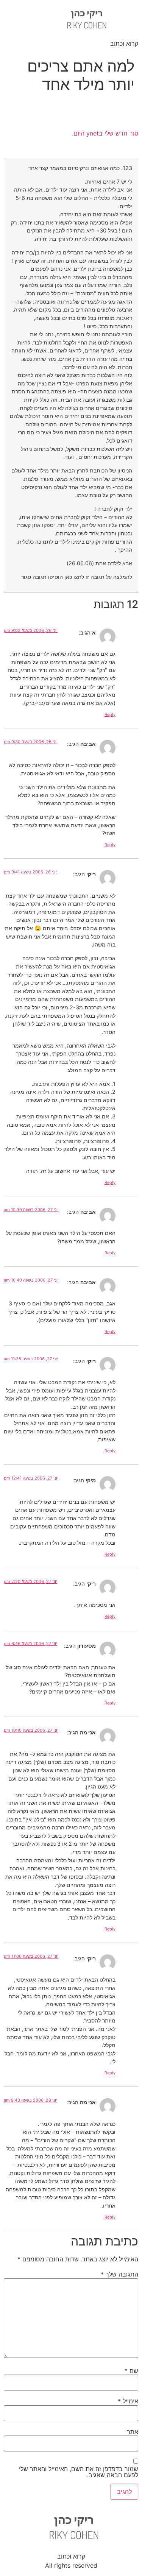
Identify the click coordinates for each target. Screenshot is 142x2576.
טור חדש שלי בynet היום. (105, 133)
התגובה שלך (119, 2274)
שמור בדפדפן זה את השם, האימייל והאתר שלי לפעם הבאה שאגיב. (79, 2472)
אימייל (128, 2401)
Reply (110, 714)
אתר (133, 2432)
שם (131, 2371)
